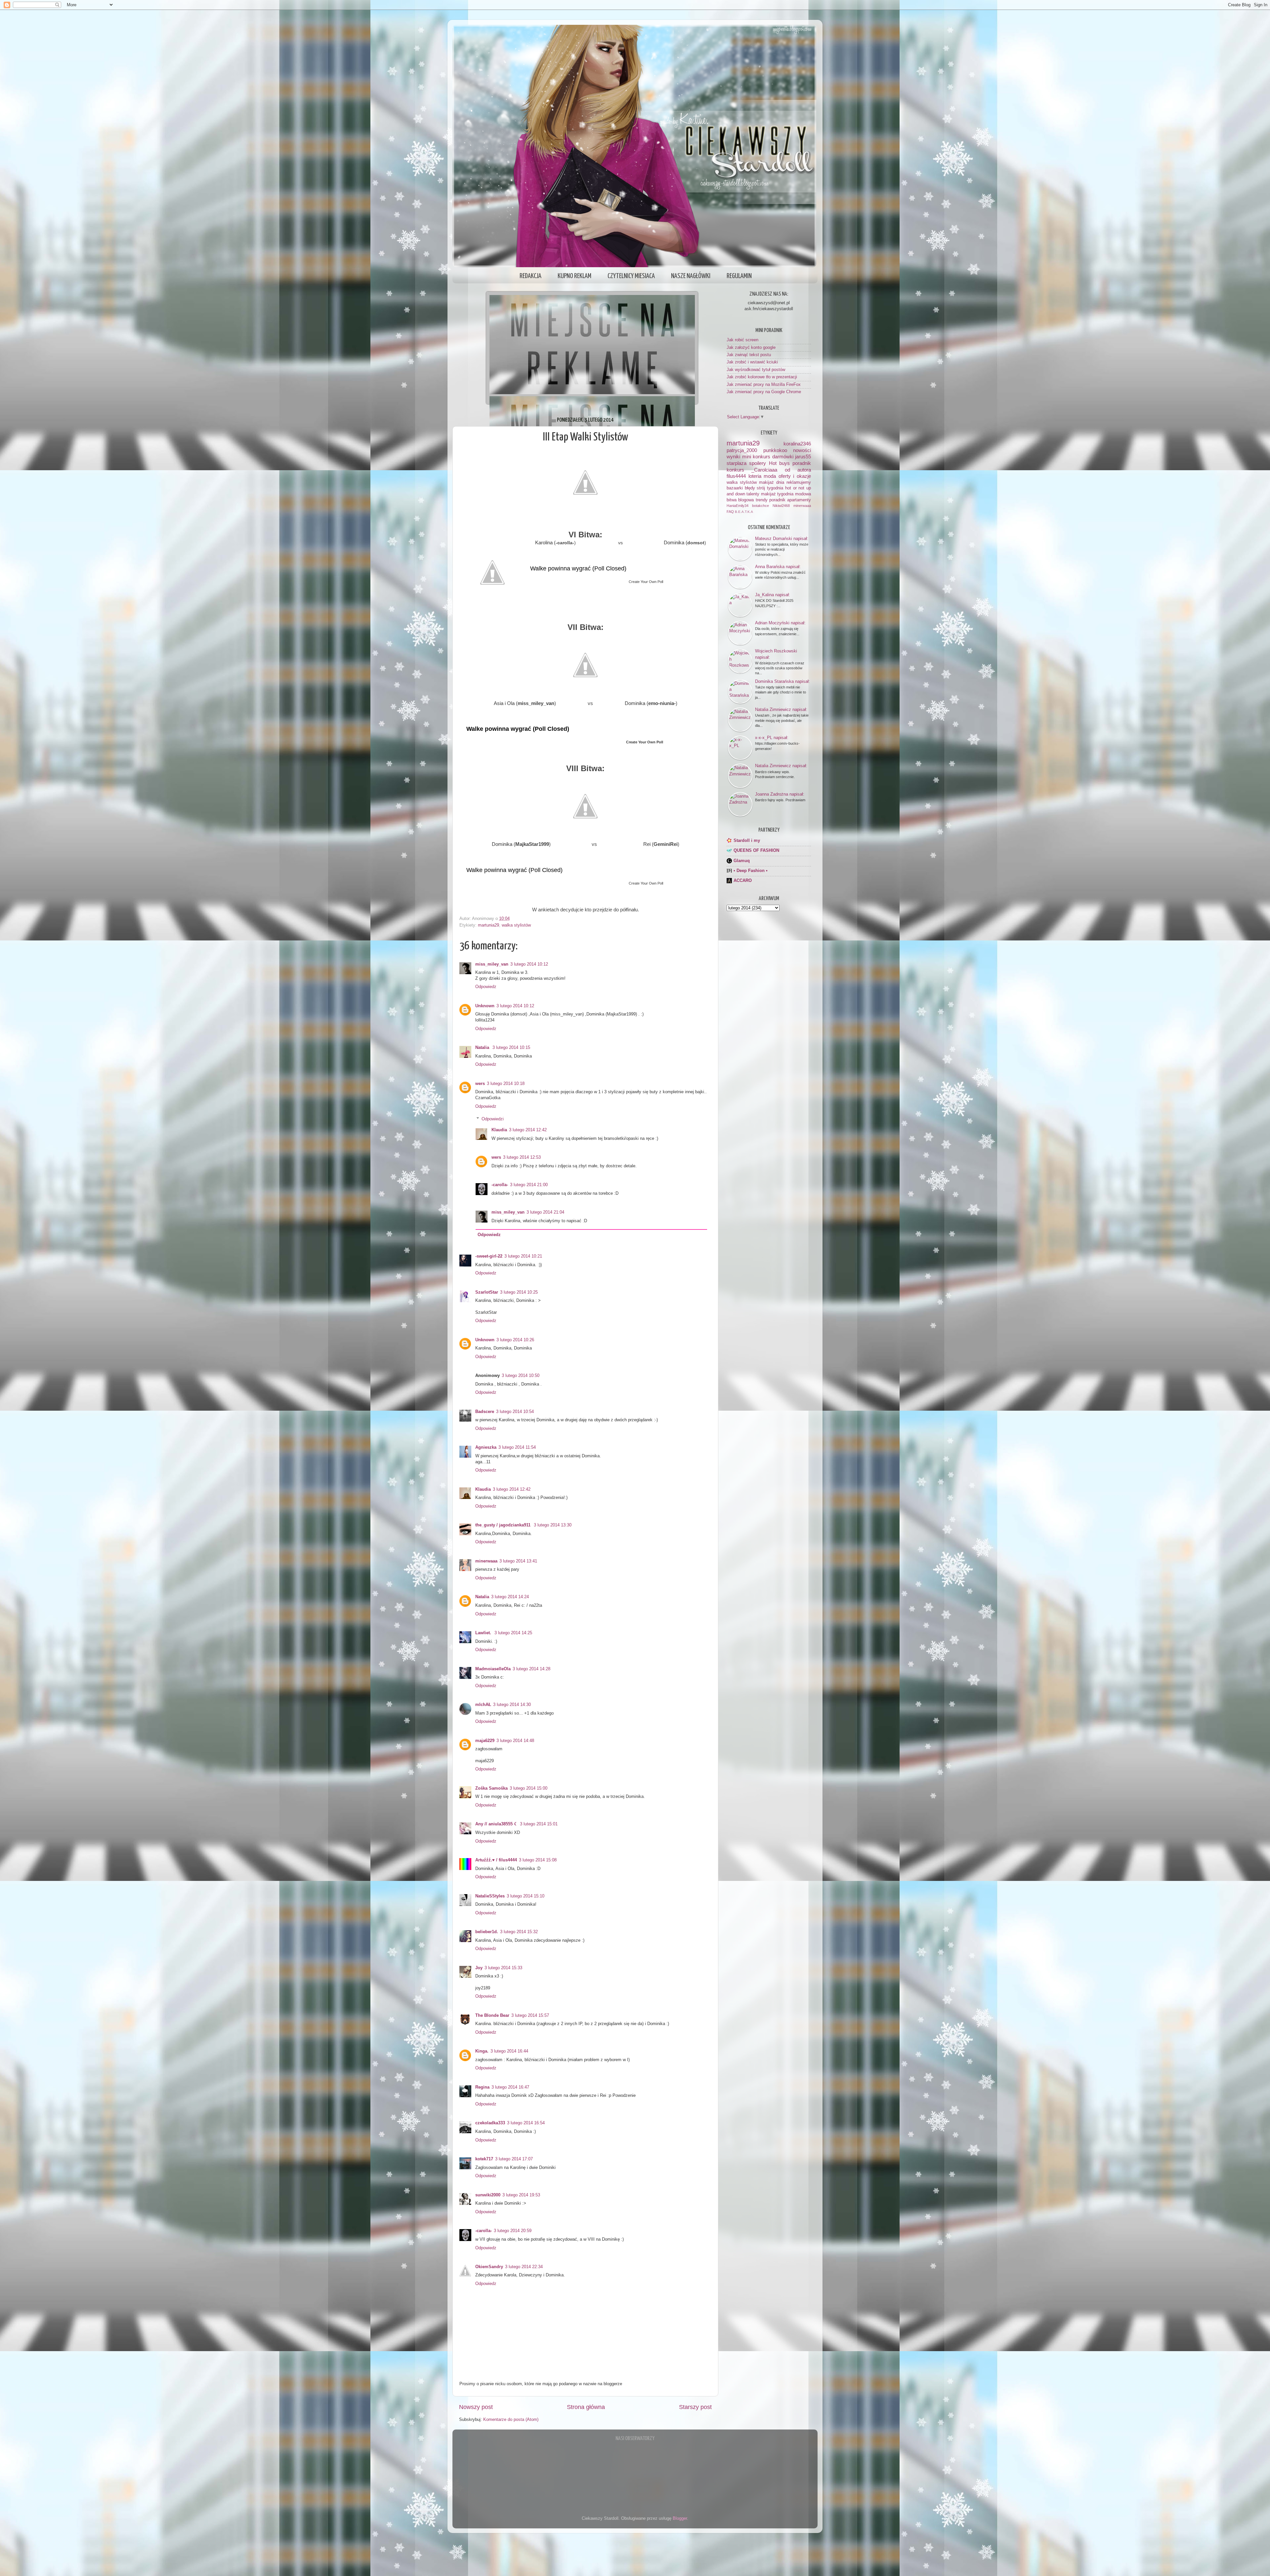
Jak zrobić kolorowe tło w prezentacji (762, 377)
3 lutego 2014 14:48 (515, 1741)
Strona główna (586, 2407)
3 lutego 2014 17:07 (514, 2159)
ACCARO (743, 881)
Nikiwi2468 (781, 506)
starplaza (737, 463)
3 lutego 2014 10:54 (515, 1412)
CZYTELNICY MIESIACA (631, 276)
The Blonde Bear (492, 2015)
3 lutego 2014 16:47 (510, 2087)
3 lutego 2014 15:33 (503, 1968)
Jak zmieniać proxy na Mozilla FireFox (764, 385)
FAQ (730, 512)
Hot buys (779, 463)
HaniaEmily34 (738, 506)
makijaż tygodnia (777, 494)
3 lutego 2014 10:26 (515, 1340)
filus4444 (736, 476)
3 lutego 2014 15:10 (526, 1896)
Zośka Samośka (491, 1788)
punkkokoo (775, 450)
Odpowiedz (486, 987)
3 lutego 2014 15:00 (529, 1788)
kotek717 (484, 2159)
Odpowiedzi (493, 1119)
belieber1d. (487, 1932)
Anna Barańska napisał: (778, 567)
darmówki (783, 457)
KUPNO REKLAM (574, 276)
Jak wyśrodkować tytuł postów (756, 370)
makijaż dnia (772, 482)
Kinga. (482, 2051)
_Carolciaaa (764, 470)
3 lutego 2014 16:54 (526, 2123)
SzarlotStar (487, 1292)
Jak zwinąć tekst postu (749, 355)
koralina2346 (797, 444)
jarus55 (803, 457)
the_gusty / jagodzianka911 (504, 1525)
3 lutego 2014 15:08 (538, 1860)
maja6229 (485, 1741)
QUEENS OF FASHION (756, 851)
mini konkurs (756, 457)
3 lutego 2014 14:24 (510, 1597)
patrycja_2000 (742, 450)
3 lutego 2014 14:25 (513, 1633)
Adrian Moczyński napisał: (780, 623)
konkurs (735, 470)
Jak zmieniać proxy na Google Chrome (764, 392)
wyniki (733, 457)
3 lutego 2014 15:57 (530, 2015)
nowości (802, 450)
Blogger (680, 2518)
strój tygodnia (770, 488)
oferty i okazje (795, 476)
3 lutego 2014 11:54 (517, 1447)
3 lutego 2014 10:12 (529, 964)
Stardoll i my (747, 841)
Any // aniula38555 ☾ (497, 1824)
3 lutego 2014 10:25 (519, 1292)
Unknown (485, 1006)
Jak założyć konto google (751, 348)
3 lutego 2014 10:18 (506, 1084)
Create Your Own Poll (646, 582)
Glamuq (742, 861)
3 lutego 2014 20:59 (513, 2231)
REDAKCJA (530, 276)
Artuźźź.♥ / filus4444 (496, 1860)
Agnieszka (486, 1447)
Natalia (483, 1048)
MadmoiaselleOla (493, 1669)
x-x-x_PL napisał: (772, 738)
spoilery (758, 463)
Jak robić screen (742, 340)
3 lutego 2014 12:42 (528, 1130)
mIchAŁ (483, 1705)
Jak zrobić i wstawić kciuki (752, 362)
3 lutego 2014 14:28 (531, 1669)
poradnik (802, 463)
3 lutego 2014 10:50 (521, 1376)
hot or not (795, 488)
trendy (762, 500)
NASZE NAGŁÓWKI (691, 276)
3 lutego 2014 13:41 (518, 1561)
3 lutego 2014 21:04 (545, 1212)
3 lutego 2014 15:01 (539, 1824)
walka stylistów (516, 925)
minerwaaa (486, 1561)
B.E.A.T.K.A (744, 512)
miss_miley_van (492, 964)
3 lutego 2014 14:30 (512, 1705)
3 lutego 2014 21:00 (529, 1185)
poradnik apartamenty (790, 500)
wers (480, 1084)
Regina (482, 2087)
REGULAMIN (739, 276)
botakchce (761, 506)
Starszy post (695, 2407)
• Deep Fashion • (751, 871)
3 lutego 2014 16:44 (509, 2051)
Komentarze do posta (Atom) (511, 2420)
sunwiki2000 (488, 2195)
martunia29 (488, 925)
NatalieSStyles (490, 1896)
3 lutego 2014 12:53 (522, 1157)
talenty (753, 494)
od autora (798, 470)
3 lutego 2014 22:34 (524, 2267)
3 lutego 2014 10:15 (511, 1048)
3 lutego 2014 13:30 (553, 1525)
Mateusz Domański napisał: (782, 539)
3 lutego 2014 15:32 (519, 1932)
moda (770, 476)
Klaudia (499, 1130)
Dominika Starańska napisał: (783, 681)
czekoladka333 (490, 2123)
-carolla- (500, 1185)
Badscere (485, 1412)
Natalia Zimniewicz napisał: (781, 709)
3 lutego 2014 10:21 (523, 1256)
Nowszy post (476, 2407)
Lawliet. (484, 1633)
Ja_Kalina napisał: (773, 595)
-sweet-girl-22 (489, 1256)
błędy (750, 488)
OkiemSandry (489, 2267)
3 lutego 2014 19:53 (521, 2195)
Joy (479, 1968)
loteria (755, 476)
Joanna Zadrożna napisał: (780, 794)
